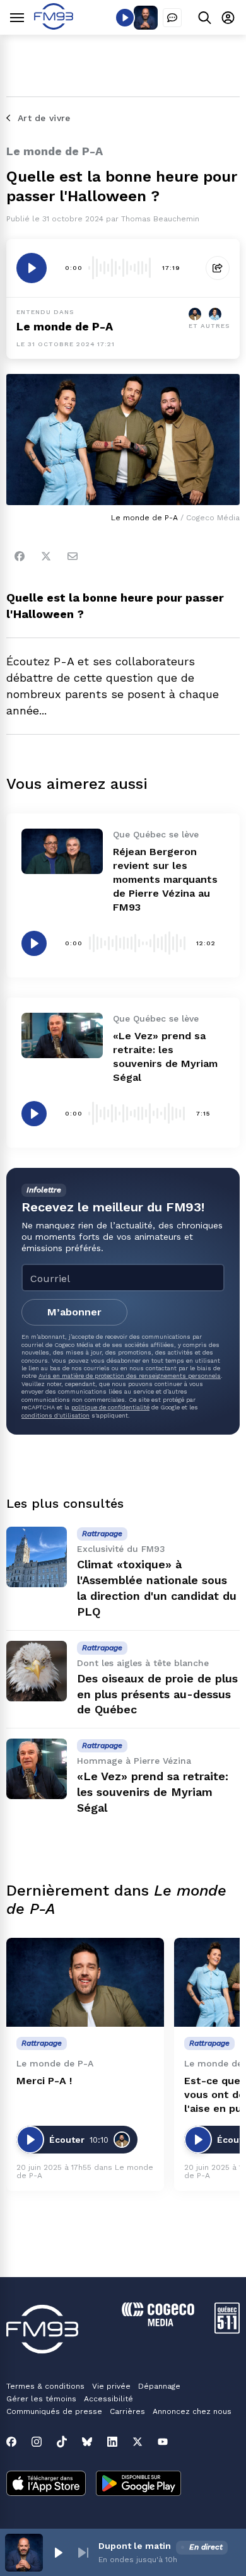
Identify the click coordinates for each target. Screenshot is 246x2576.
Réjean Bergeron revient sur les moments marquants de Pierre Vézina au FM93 (165, 879)
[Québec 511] (227, 2330)
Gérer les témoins (41, 2399)
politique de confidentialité (110, 1407)
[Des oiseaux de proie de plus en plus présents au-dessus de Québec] (37, 1671)
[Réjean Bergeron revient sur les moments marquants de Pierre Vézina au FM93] (62, 851)
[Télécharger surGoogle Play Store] (138, 2485)
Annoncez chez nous (192, 2411)
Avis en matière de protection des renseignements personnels (130, 1376)
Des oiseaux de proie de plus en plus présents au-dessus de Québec (157, 1694)
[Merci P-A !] (85, 1982)
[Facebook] (20, 556)
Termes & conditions (45, 2386)
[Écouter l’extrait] (32, 268)
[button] (58, 2553)
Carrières (127, 2411)
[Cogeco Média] (158, 2323)
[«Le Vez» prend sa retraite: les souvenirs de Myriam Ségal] (62, 1035)
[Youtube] (163, 2442)
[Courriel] (73, 556)
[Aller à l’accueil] (54, 26)
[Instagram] (37, 2442)
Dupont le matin (135, 2546)
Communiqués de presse (54, 2411)
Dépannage (159, 2386)
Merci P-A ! (44, 2081)
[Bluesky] (87, 2442)
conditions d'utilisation (56, 1415)
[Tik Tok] (62, 2442)
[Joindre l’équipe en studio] (172, 18)
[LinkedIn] (112, 2442)
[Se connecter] (228, 17)
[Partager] (218, 268)
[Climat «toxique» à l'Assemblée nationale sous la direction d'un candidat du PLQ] (37, 1557)
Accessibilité (108, 2399)
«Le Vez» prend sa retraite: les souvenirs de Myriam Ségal (153, 1792)
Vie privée (111, 2386)
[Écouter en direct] (125, 18)
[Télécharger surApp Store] (46, 2485)
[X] (138, 2442)
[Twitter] (46, 556)
